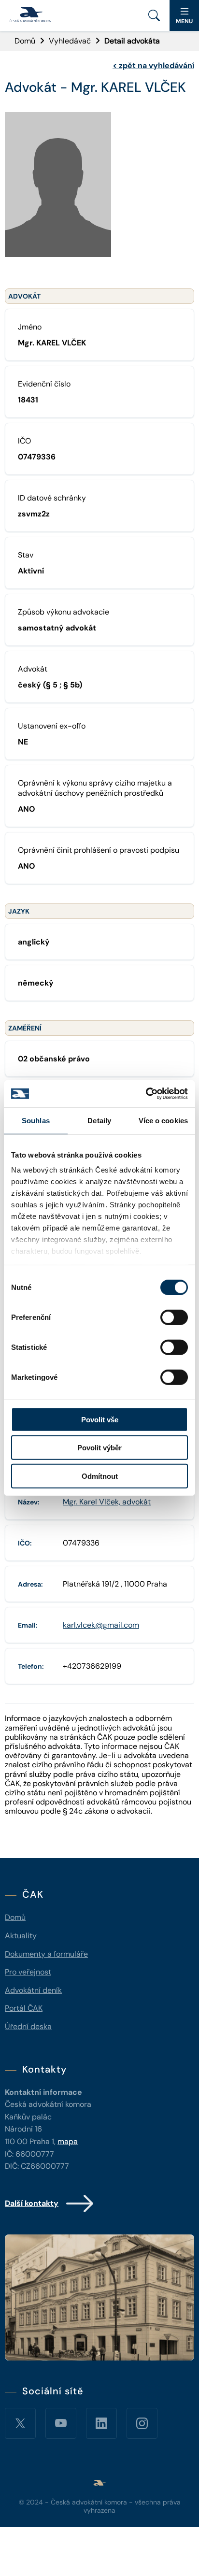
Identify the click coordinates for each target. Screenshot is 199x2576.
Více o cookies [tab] (163, 1120)
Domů (25, 41)
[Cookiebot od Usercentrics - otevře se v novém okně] (146, 1094)
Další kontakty (32, 2203)
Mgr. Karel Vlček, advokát (107, 1502)
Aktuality (21, 1936)
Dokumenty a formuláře (46, 1954)
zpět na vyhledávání (153, 65)
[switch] (174, 1317)
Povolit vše (100, 1419)
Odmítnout (100, 1476)
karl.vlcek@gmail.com (101, 1625)
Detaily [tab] (99, 1120)
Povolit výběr (99, 1448)
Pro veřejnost (28, 1972)
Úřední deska (28, 2026)
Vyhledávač (70, 41)
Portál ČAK (24, 2008)
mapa (68, 2141)
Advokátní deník (33, 1990)
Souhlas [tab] (36, 1120)
